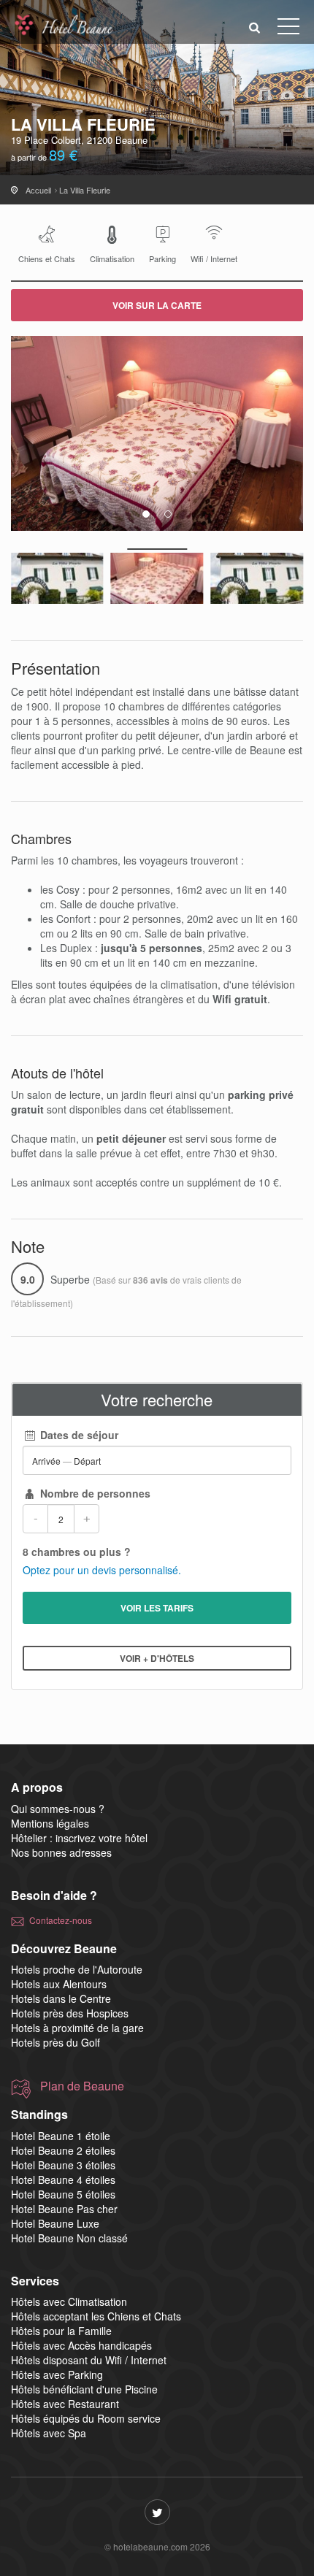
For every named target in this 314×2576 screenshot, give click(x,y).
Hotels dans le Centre (61, 1998)
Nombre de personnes (94, 1493)
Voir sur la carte (157, 305)
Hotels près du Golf (55, 2042)
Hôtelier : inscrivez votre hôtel (79, 1838)
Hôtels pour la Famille (61, 2331)
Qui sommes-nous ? (58, 1809)
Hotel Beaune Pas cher (64, 2209)
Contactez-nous (61, 1920)
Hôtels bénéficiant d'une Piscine (84, 2389)
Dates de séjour (78, 1435)
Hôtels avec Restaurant (65, 2404)
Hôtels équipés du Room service (86, 2418)
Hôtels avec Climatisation (69, 2301)
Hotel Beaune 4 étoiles (63, 2180)
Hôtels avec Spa (49, 2433)
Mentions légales (50, 1823)
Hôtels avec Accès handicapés (81, 2345)
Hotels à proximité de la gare (77, 2028)
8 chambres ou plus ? (77, 1552)
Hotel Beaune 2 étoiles (63, 2150)
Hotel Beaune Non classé (69, 2238)
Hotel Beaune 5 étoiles (63, 2194)
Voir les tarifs (157, 1608)
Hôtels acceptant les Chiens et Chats (96, 2316)
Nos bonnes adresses (61, 1852)
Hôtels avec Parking (57, 2374)
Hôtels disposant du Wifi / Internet (89, 2360)
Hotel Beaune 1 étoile (61, 2136)
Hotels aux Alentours (59, 1984)
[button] (255, 27)
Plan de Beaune (82, 2086)
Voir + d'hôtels (157, 1658)
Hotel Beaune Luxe (55, 2223)
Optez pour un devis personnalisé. (102, 1570)
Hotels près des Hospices (70, 2013)
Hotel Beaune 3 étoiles (63, 2165)
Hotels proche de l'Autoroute (77, 1969)
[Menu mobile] (288, 29)
